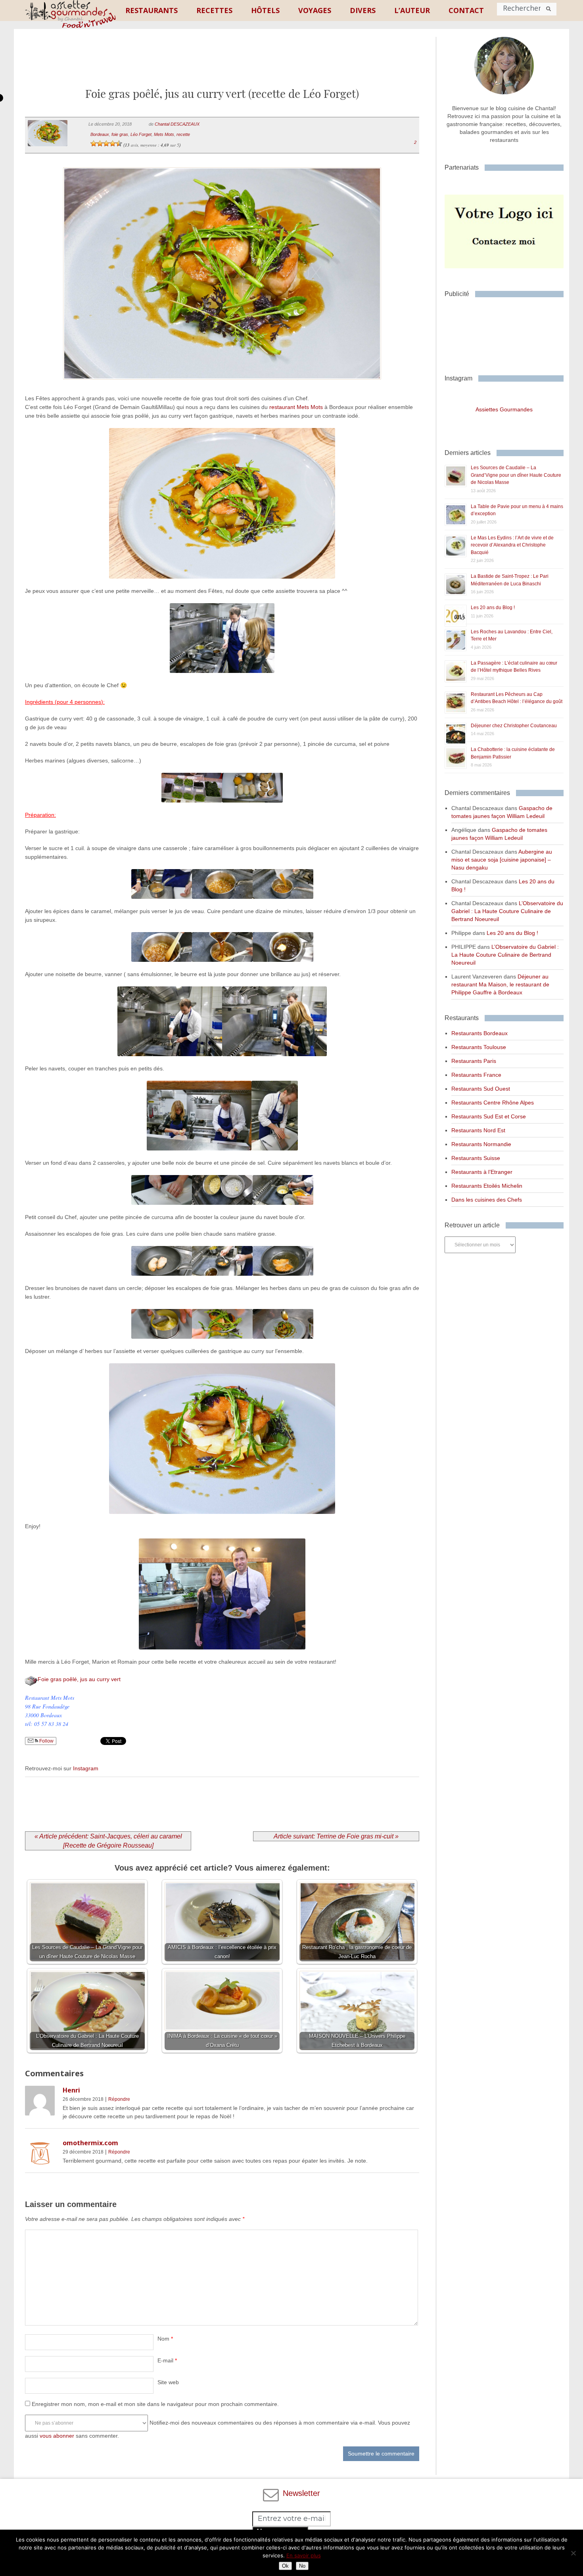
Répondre (119, 2099)
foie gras (120, 134)
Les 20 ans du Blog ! (493, 608)
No (302, 2566)
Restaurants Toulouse (479, 1047)
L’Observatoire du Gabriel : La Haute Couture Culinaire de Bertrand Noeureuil (507, 911)
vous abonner (57, 2436)
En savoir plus (304, 2555)
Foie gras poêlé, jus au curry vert (79, 1679)
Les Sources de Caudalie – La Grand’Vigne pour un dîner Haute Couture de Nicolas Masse (516, 475)
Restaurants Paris (474, 1061)
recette (183, 134)
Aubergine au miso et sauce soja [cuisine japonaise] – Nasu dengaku (502, 860)
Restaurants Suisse (476, 1158)
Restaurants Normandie (481, 1144)
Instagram (86, 1768)
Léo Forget (141, 134)
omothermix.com (90, 2143)
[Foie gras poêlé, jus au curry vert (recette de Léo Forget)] (222, 390)
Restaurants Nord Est (478, 1130)
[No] (573, 2553)
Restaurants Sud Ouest (481, 1089)
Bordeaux (100, 134)
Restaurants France (476, 1075)
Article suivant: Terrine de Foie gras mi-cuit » (336, 1836)
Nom (165, 2339)
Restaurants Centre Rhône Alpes (493, 1103)
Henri (71, 2090)
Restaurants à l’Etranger (482, 1172)
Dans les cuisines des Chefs (487, 1200)
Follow (46, 1741)
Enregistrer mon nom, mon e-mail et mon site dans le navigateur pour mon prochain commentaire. (155, 2404)
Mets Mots (164, 134)
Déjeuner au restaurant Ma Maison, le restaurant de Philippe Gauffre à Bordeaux (500, 984)
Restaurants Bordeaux (479, 1033)
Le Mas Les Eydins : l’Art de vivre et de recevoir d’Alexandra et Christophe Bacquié (512, 545)
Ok (285, 2566)
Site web (168, 2382)
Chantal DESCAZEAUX (177, 124)
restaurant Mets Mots (296, 407)
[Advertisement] (222, 65)
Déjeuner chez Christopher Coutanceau (514, 726)
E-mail (167, 2360)
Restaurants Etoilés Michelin (487, 1186)
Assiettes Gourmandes (504, 409)
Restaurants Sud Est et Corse (489, 1116)
